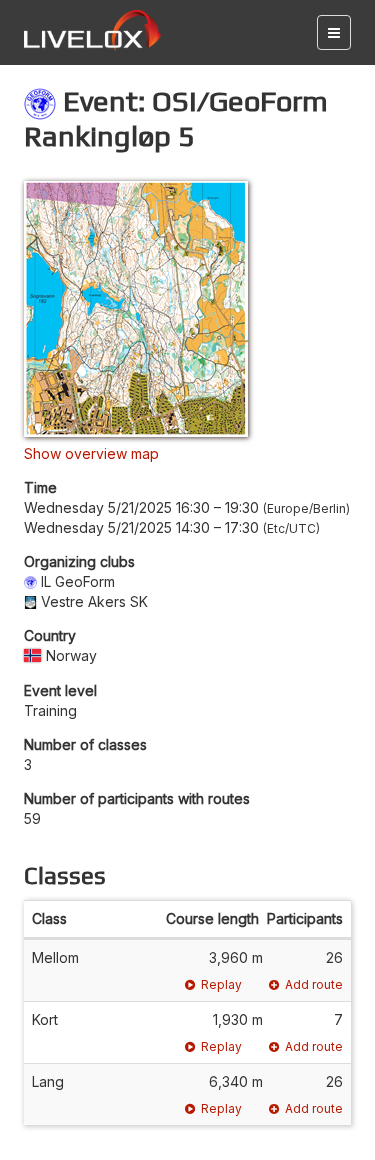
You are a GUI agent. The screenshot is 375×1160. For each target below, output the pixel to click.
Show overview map (91, 453)
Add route (314, 984)
